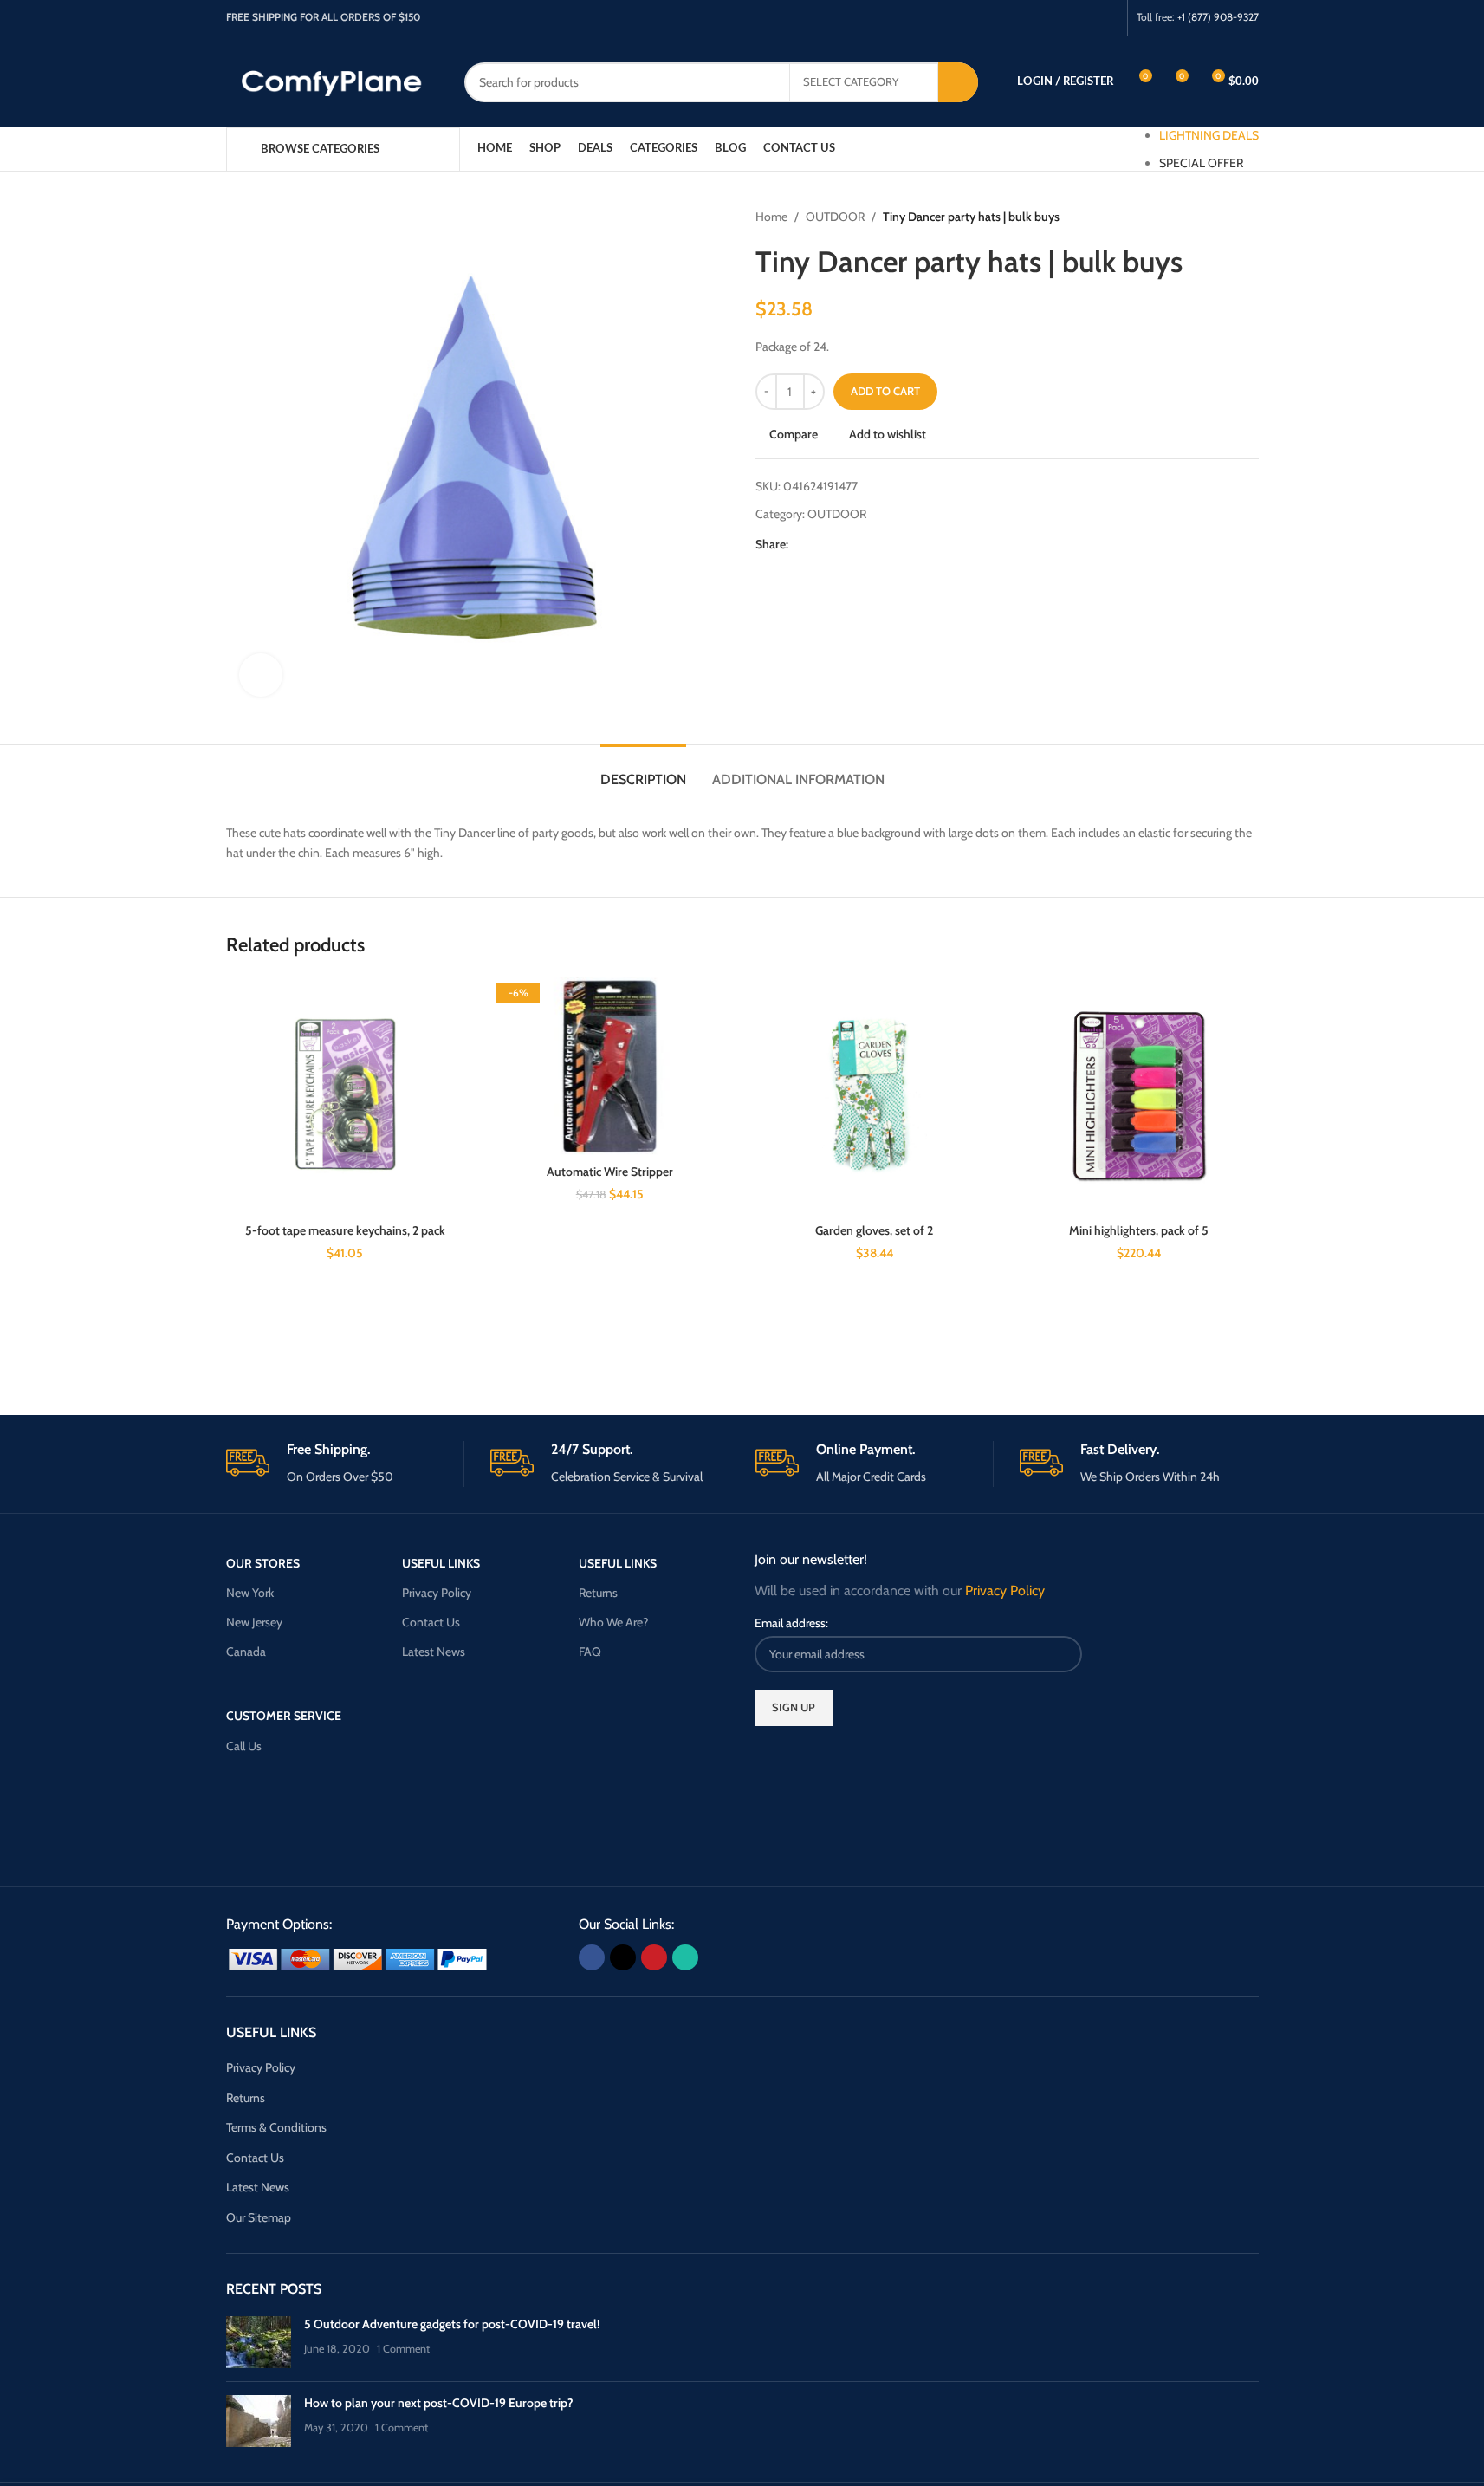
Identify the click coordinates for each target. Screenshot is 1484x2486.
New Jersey (254, 1622)
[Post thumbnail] (259, 2342)
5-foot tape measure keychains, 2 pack (345, 1230)
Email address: (791, 1623)
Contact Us (431, 1622)
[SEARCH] (958, 82)
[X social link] (1063, 18)
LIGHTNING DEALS (1209, 135)
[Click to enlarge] (261, 675)
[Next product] (1248, 217)
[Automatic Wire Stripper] (610, 1066)
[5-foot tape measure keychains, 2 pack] (346, 1096)
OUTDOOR (835, 217)
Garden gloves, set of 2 (874, 1230)
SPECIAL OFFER (1201, 163)
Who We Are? (613, 1622)
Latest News (434, 1652)
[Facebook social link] (1041, 18)
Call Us (244, 1746)
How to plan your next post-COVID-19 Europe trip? (439, 2403)
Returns (598, 1593)
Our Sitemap (259, 2217)
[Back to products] (1228, 217)
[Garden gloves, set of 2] (875, 1096)
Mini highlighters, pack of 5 (1139, 1230)
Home (771, 217)
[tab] (643, 771)
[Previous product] (1207, 217)
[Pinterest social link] (1085, 18)
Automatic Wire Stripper (610, 1172)
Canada (246, 1652)
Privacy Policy (437, 1593)
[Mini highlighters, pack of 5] (1139, 1096)
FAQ (590, 1652)
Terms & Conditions (276, 2127)
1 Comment (403, 2349)
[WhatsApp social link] (1107, 18)
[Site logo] (332, 81)
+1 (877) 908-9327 (1218, 17)
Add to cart (885, 391)
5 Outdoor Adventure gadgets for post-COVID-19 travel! (452, 2324)
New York (250, 1593)
